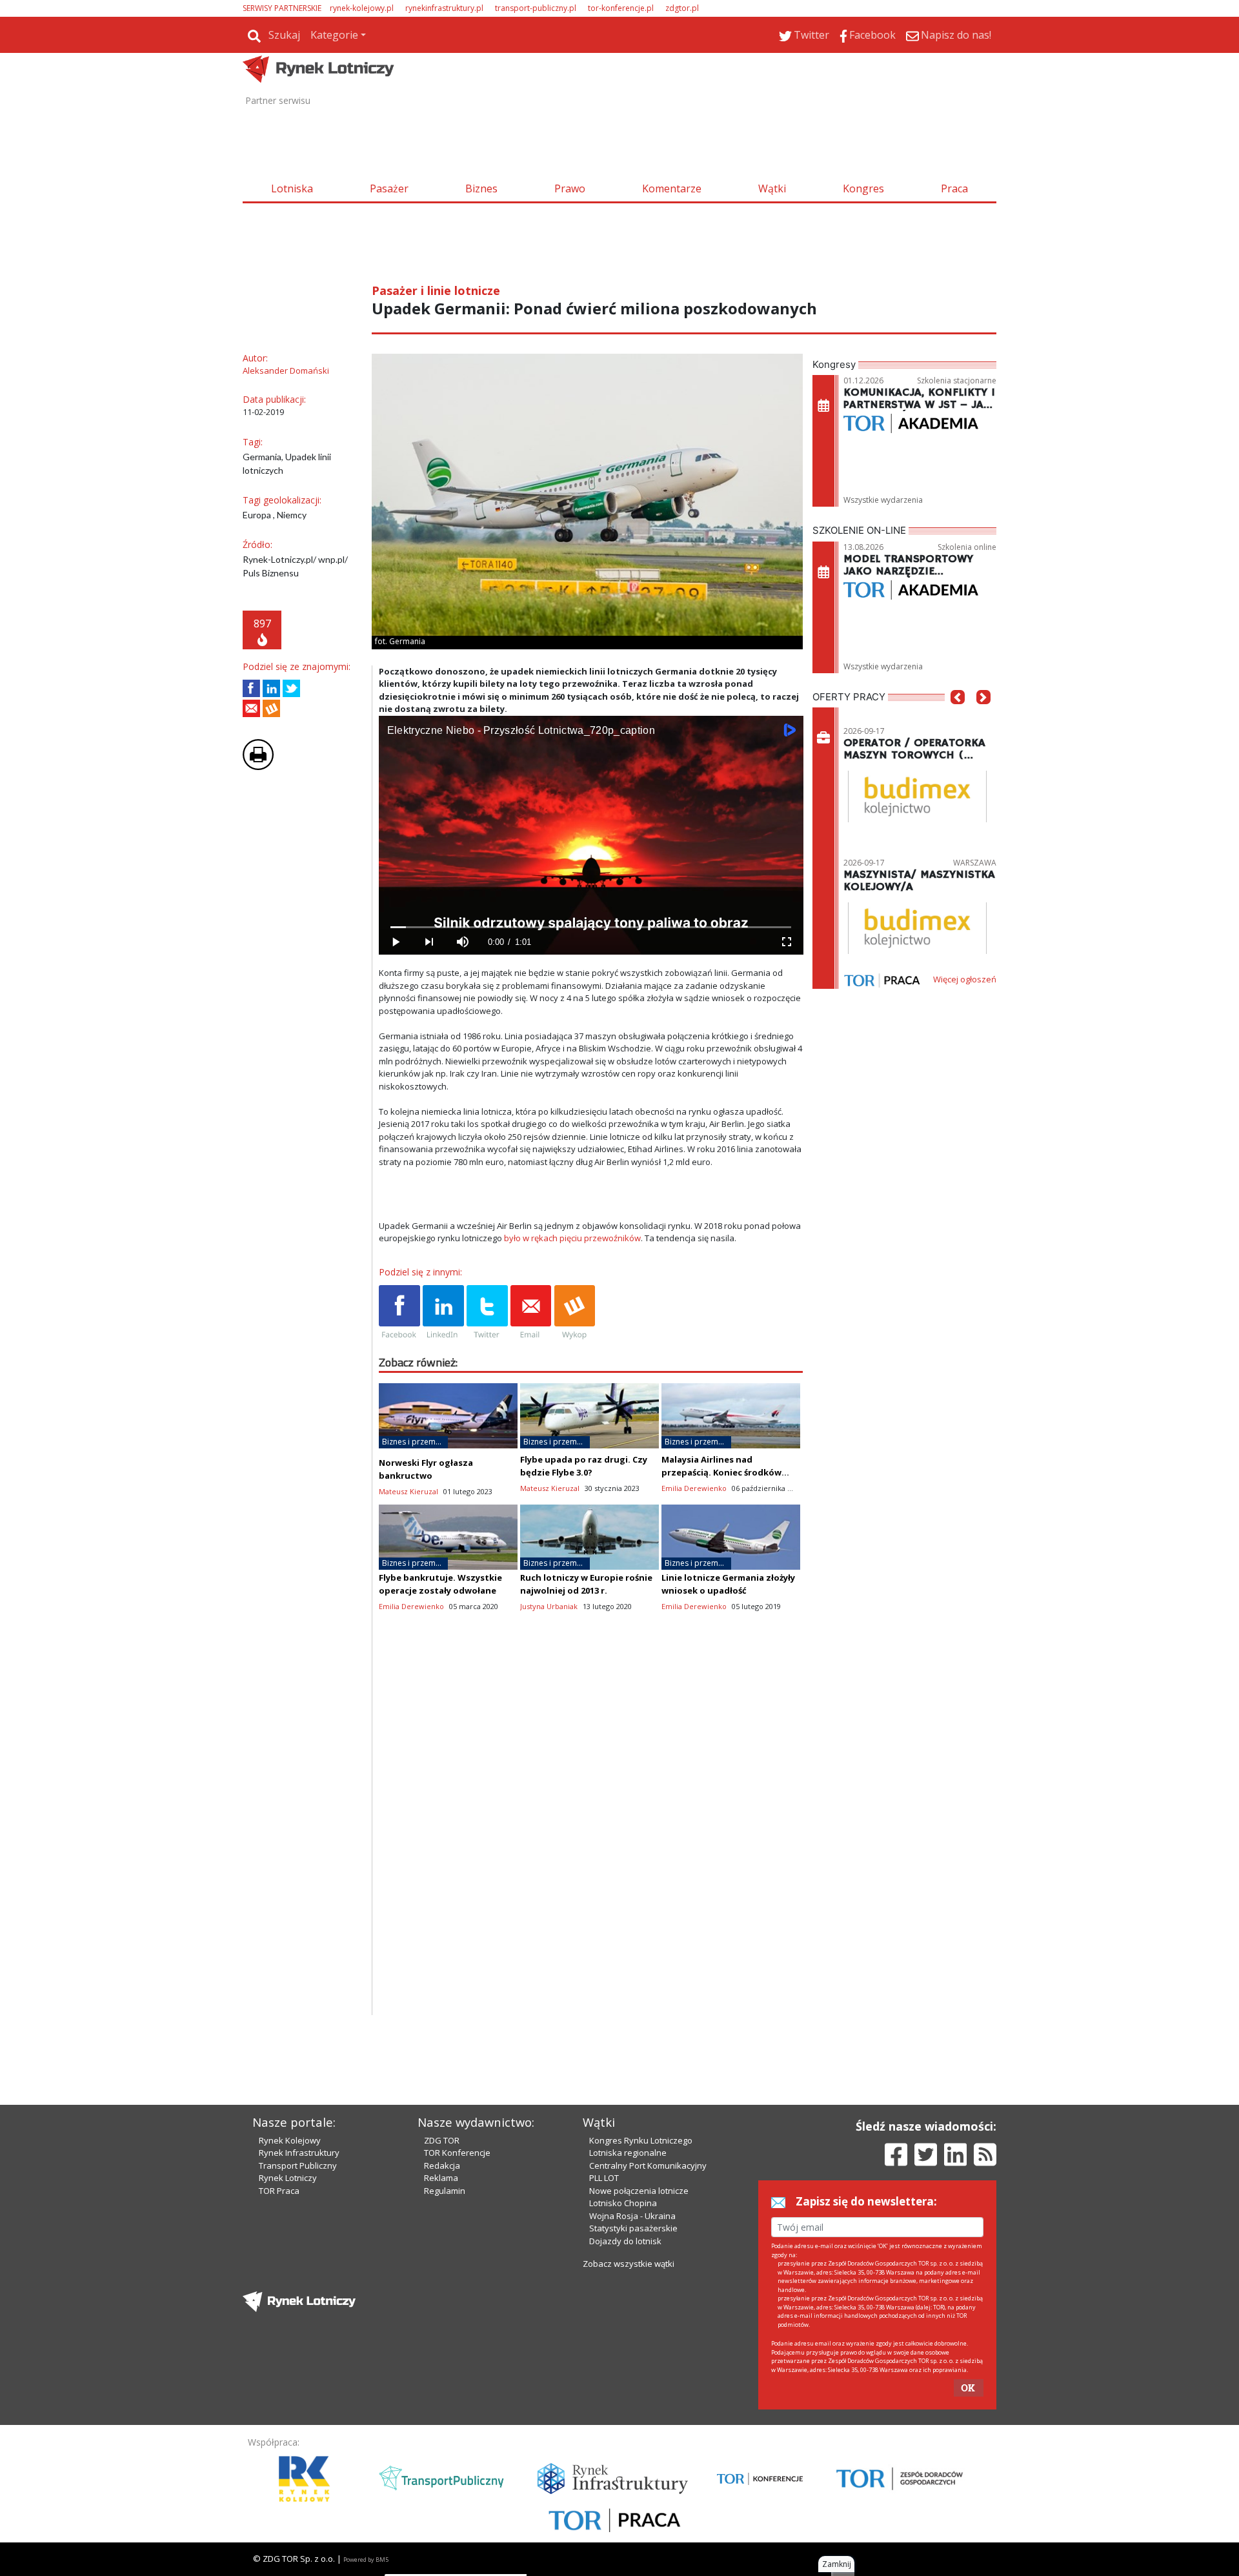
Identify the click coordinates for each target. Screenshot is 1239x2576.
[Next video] (429, 942)
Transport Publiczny (298, 2165)
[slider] (591, 927)
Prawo (570, 188)
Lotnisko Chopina (623, 2203)
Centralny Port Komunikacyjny (648, 2165)
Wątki (772, 188)
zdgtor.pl (682, 8)
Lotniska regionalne (628, 2153)
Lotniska (292, 188)
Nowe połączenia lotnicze (639, 2191)
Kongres (863, 188)
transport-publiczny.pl (536, 8)
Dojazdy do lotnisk (625, 2241)
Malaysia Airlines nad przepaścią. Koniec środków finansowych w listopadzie (721, 1472)
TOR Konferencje (457, 2153)
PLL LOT (604, 2178)
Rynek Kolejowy (290, 2140)
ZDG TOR (442, 2140)
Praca (954, 188)
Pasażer (389, 188)
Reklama (441, 2178)
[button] (958, 716)
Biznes (481, 188)
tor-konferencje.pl (621, 8)
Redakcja (442, 2165)
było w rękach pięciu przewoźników (572, 1238)
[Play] (396, 942)
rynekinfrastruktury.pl (444, 8)
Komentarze (672, 188)
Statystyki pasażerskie (633, 2228)
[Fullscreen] (786, 942)
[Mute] (463, 942)
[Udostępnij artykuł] (271, 688)
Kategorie (334, 35)
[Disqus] (591, 1850)
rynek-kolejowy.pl (362, 8)
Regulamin (445, 2191)
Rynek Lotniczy (288, 2178)
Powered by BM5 (366, 2560)
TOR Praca (279, 2191)
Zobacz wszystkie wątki (629, 2264)
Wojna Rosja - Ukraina (632, 2216)
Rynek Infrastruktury (299, 2153)
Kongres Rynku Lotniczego (641, 2140)
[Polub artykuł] (251, 688)
